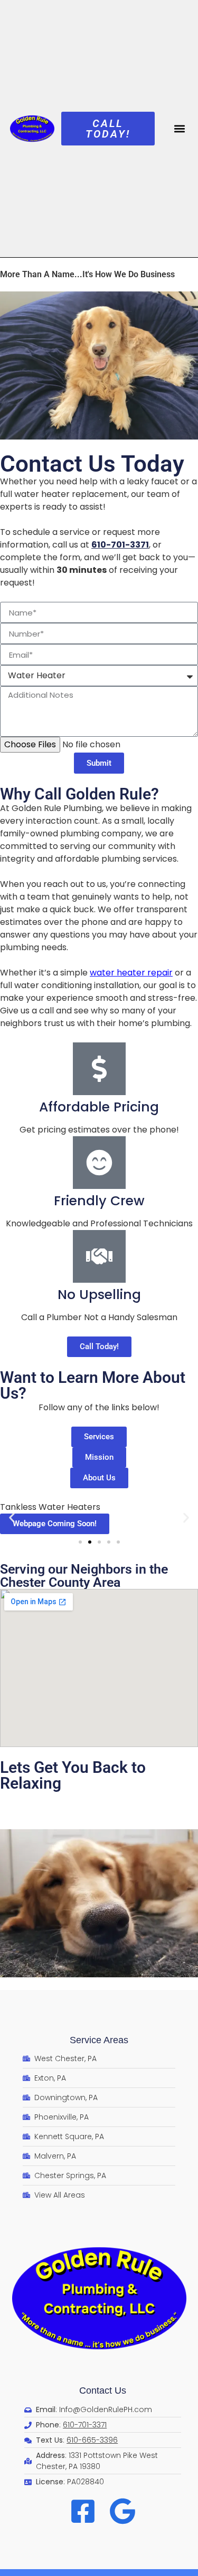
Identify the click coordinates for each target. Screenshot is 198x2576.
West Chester (29, 1797)
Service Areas (99, 2040)
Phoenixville (159, 1797)
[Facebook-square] (83, 2511)
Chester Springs (33, 1810)
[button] (179, 128)
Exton (76, 1797)
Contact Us (103, 2390)
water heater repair (131, 973)
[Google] (122, 2511)
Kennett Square (106, 1810)
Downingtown (29, 1823)
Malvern (111, 1797)
